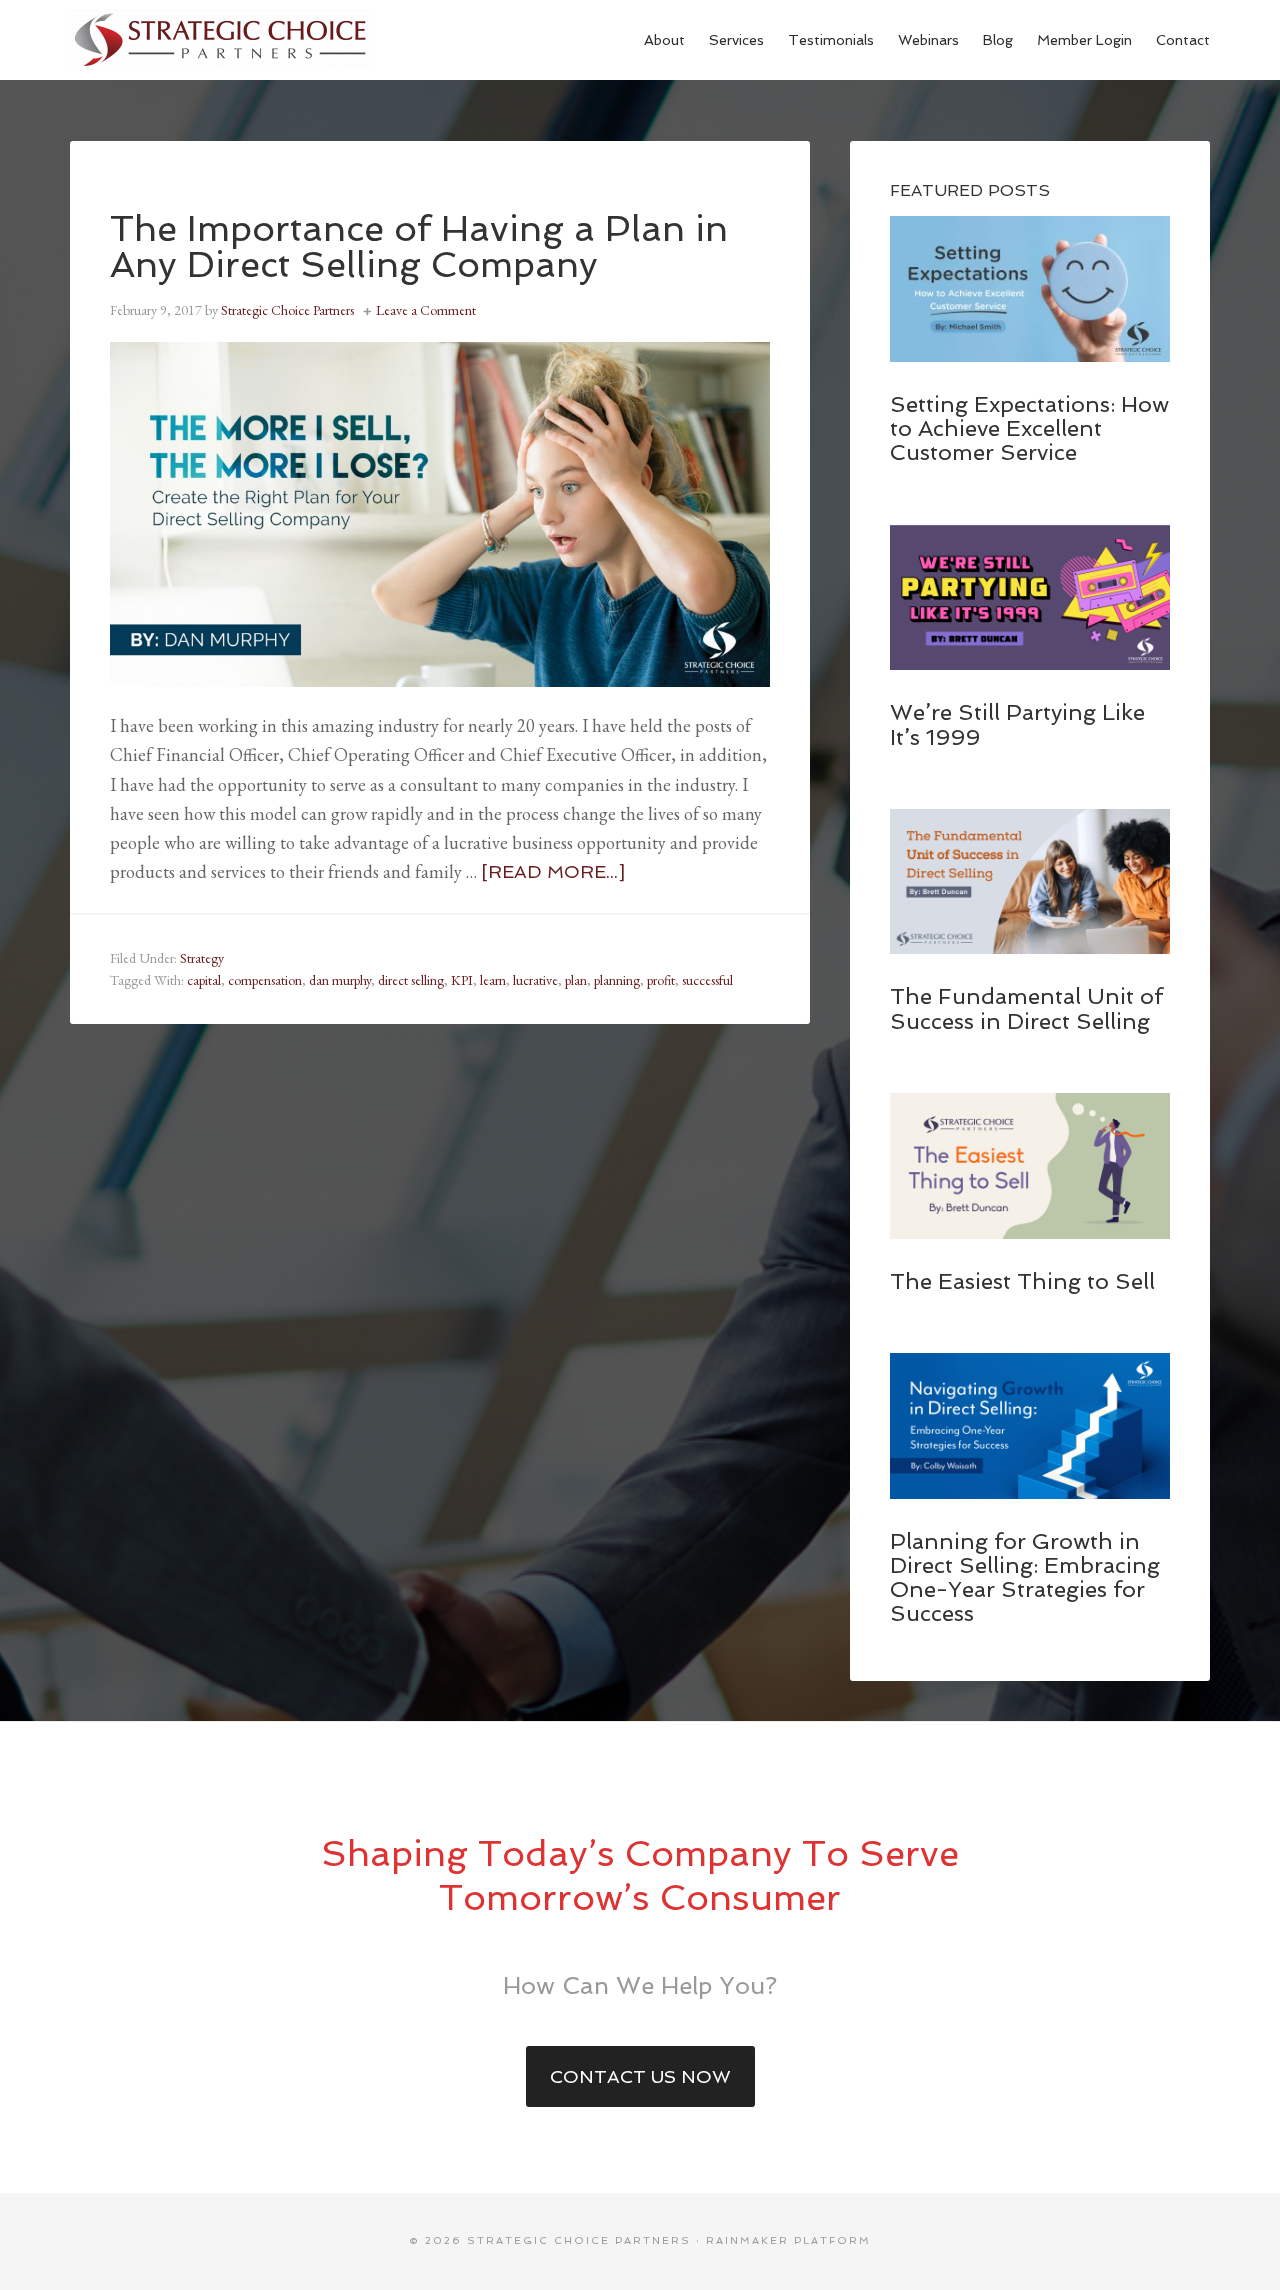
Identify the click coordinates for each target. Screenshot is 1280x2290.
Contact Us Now (640, 2076)
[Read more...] (553, 871)
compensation (265, 980)
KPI (462, 980)
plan (576, 980)
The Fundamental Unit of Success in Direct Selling (1026, 1008)
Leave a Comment (426, 310)
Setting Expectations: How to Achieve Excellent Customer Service (1029, 428)
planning (617, 980)
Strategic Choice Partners (220, 40)
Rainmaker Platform (788, 2240)
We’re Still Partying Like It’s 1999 (1017, 724)
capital (204, 980)
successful (707, 980)
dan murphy (340, 980)
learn (493, 980)
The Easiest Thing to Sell (1022, 1281)
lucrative (535, 980)
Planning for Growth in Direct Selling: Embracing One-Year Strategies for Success (1025, 1577)
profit (661, 980)
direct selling (411, 980)
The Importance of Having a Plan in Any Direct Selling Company (419, 246)
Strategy (202, 958)
